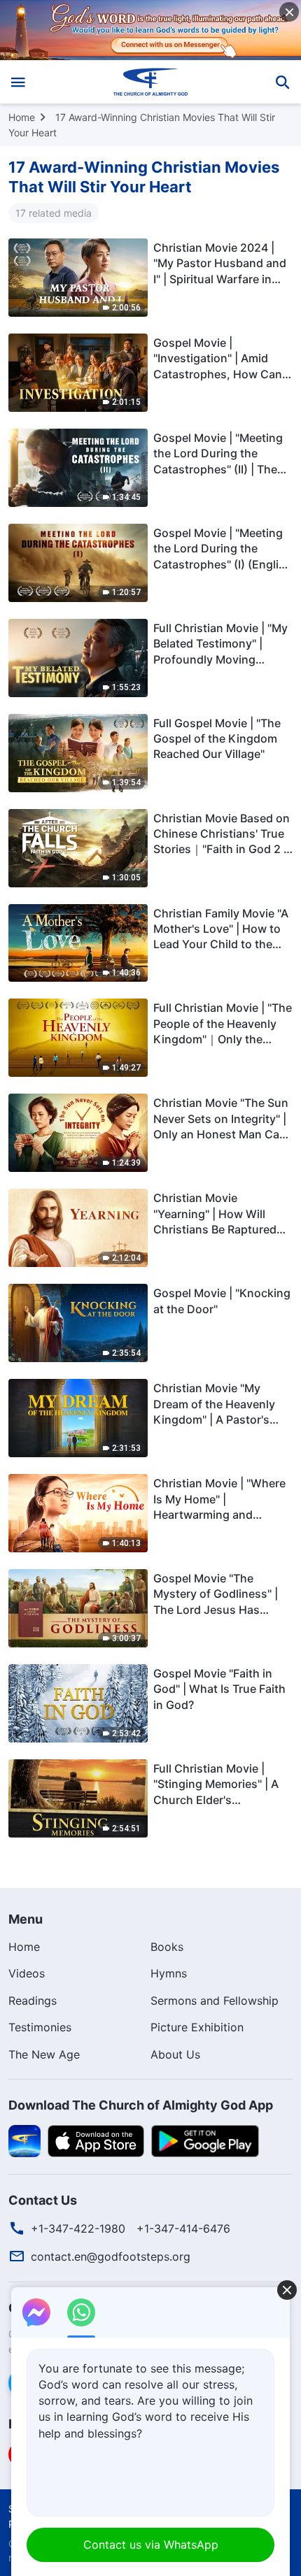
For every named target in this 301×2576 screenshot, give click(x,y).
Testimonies (40, 2027)
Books (167, 1947)
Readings (33, 2001)
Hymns (169, 1973)
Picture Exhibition (197, 2027)
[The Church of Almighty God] (151, 82)
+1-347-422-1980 (78, 2228)
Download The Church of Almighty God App (141, 2105)
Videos (27, 1973)
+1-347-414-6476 (183, 2228)
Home (22, 117)
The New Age (44, 2054)
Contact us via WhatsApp (151, 2545)
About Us (175, 2054)
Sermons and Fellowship (215, 2001)
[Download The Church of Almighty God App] (24, 2140)
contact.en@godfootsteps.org (111, 2256)
